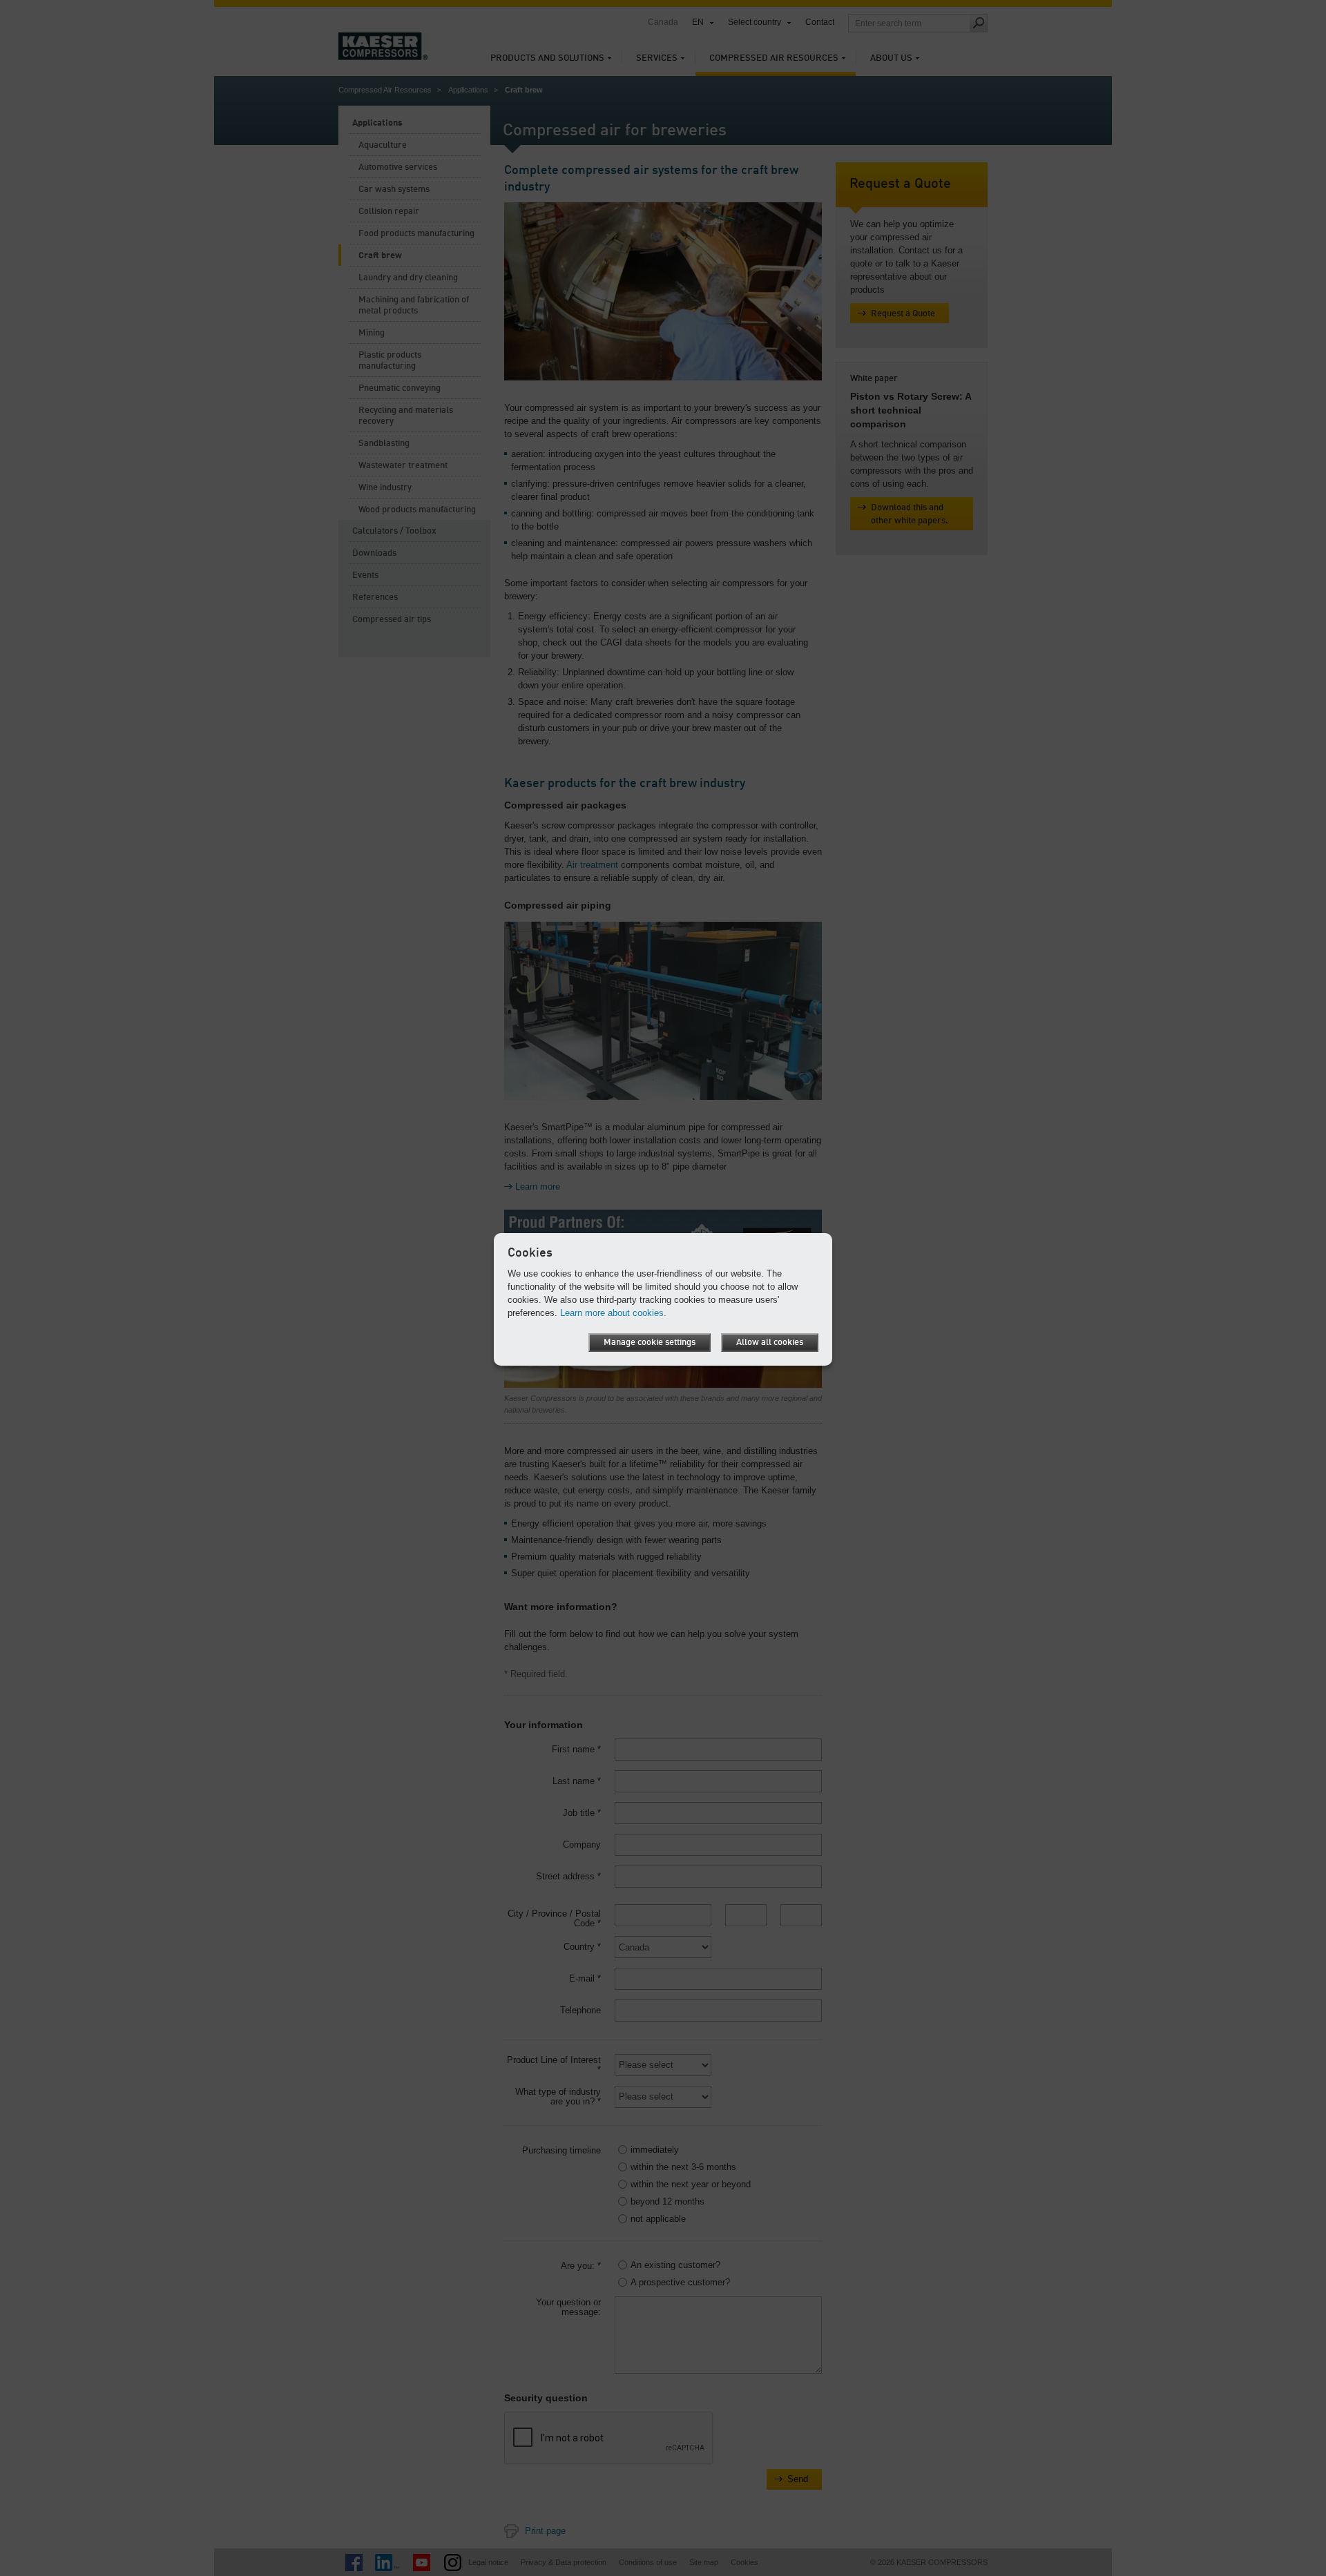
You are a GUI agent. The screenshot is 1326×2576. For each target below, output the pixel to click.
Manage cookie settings (650, 1343)
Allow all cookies (770, 1343)
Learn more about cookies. (613, 1313)
